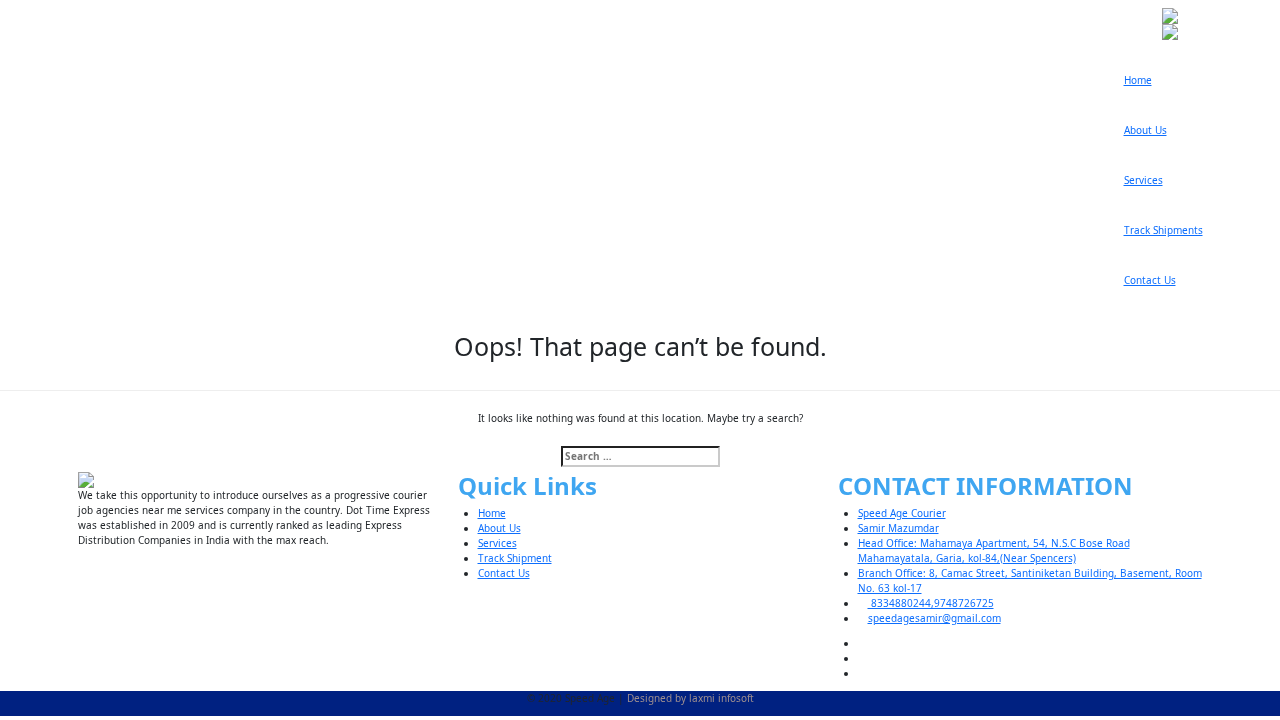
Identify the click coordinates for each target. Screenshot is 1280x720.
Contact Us (1150, 280)
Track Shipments (1163, 230)
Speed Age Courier (902, 513)
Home (1138, 80)
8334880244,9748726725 (931, 603)
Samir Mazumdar (898, 528)
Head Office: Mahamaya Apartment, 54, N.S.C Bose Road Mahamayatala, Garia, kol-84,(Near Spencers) (994, 550)
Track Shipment (515, 558)
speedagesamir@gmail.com (934, 618)
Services (1143, 180)
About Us (1145, 130)
